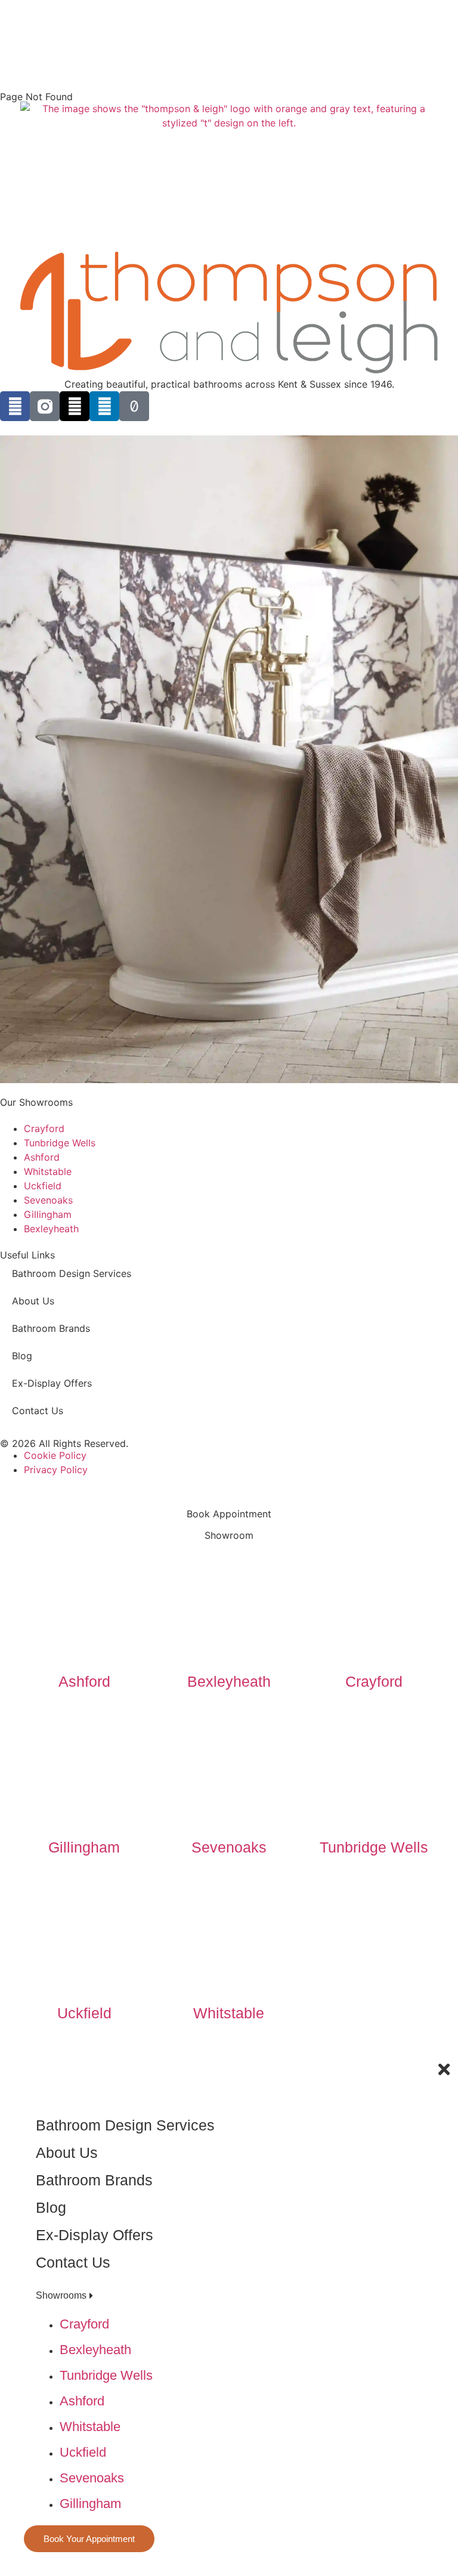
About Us (33, 1301)
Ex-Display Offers (52, 1383)
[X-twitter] (75, 406)
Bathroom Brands (51, 1328)
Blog (22, 1356)
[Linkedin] (104, 406)
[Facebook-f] (15, 406)
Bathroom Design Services (72, 1273)
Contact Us (38, 1411)
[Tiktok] (134, 406)
